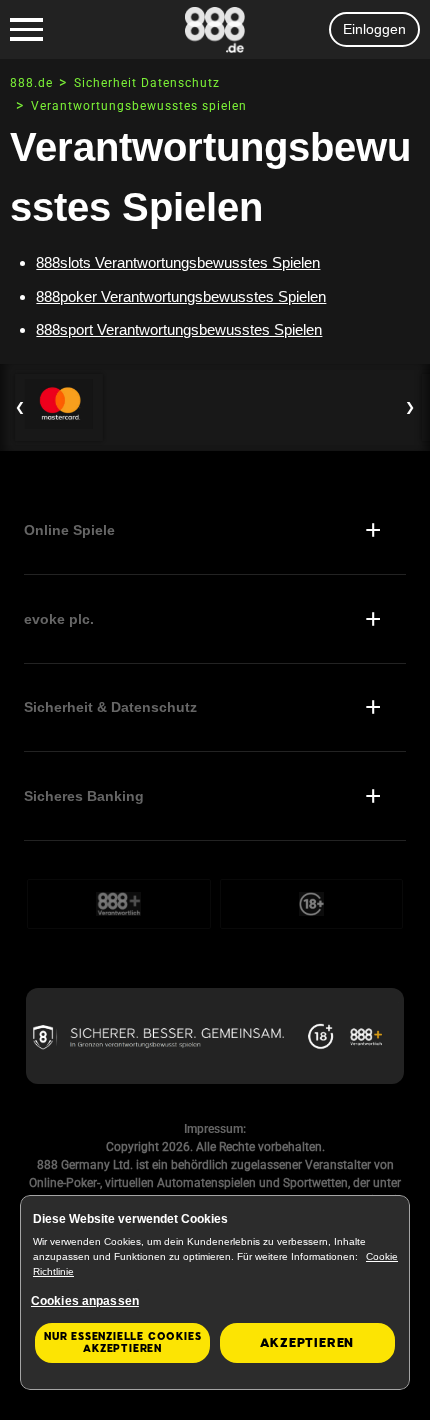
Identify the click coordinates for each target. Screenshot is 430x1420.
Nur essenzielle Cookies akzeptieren (122, 1342)
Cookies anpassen (85, 1301)
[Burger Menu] (26, 30)
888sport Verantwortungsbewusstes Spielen (179, 329)
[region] (215, 1292)
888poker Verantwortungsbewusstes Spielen (181, 296)
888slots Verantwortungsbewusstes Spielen (178, 262)
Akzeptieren (307, 1343)
